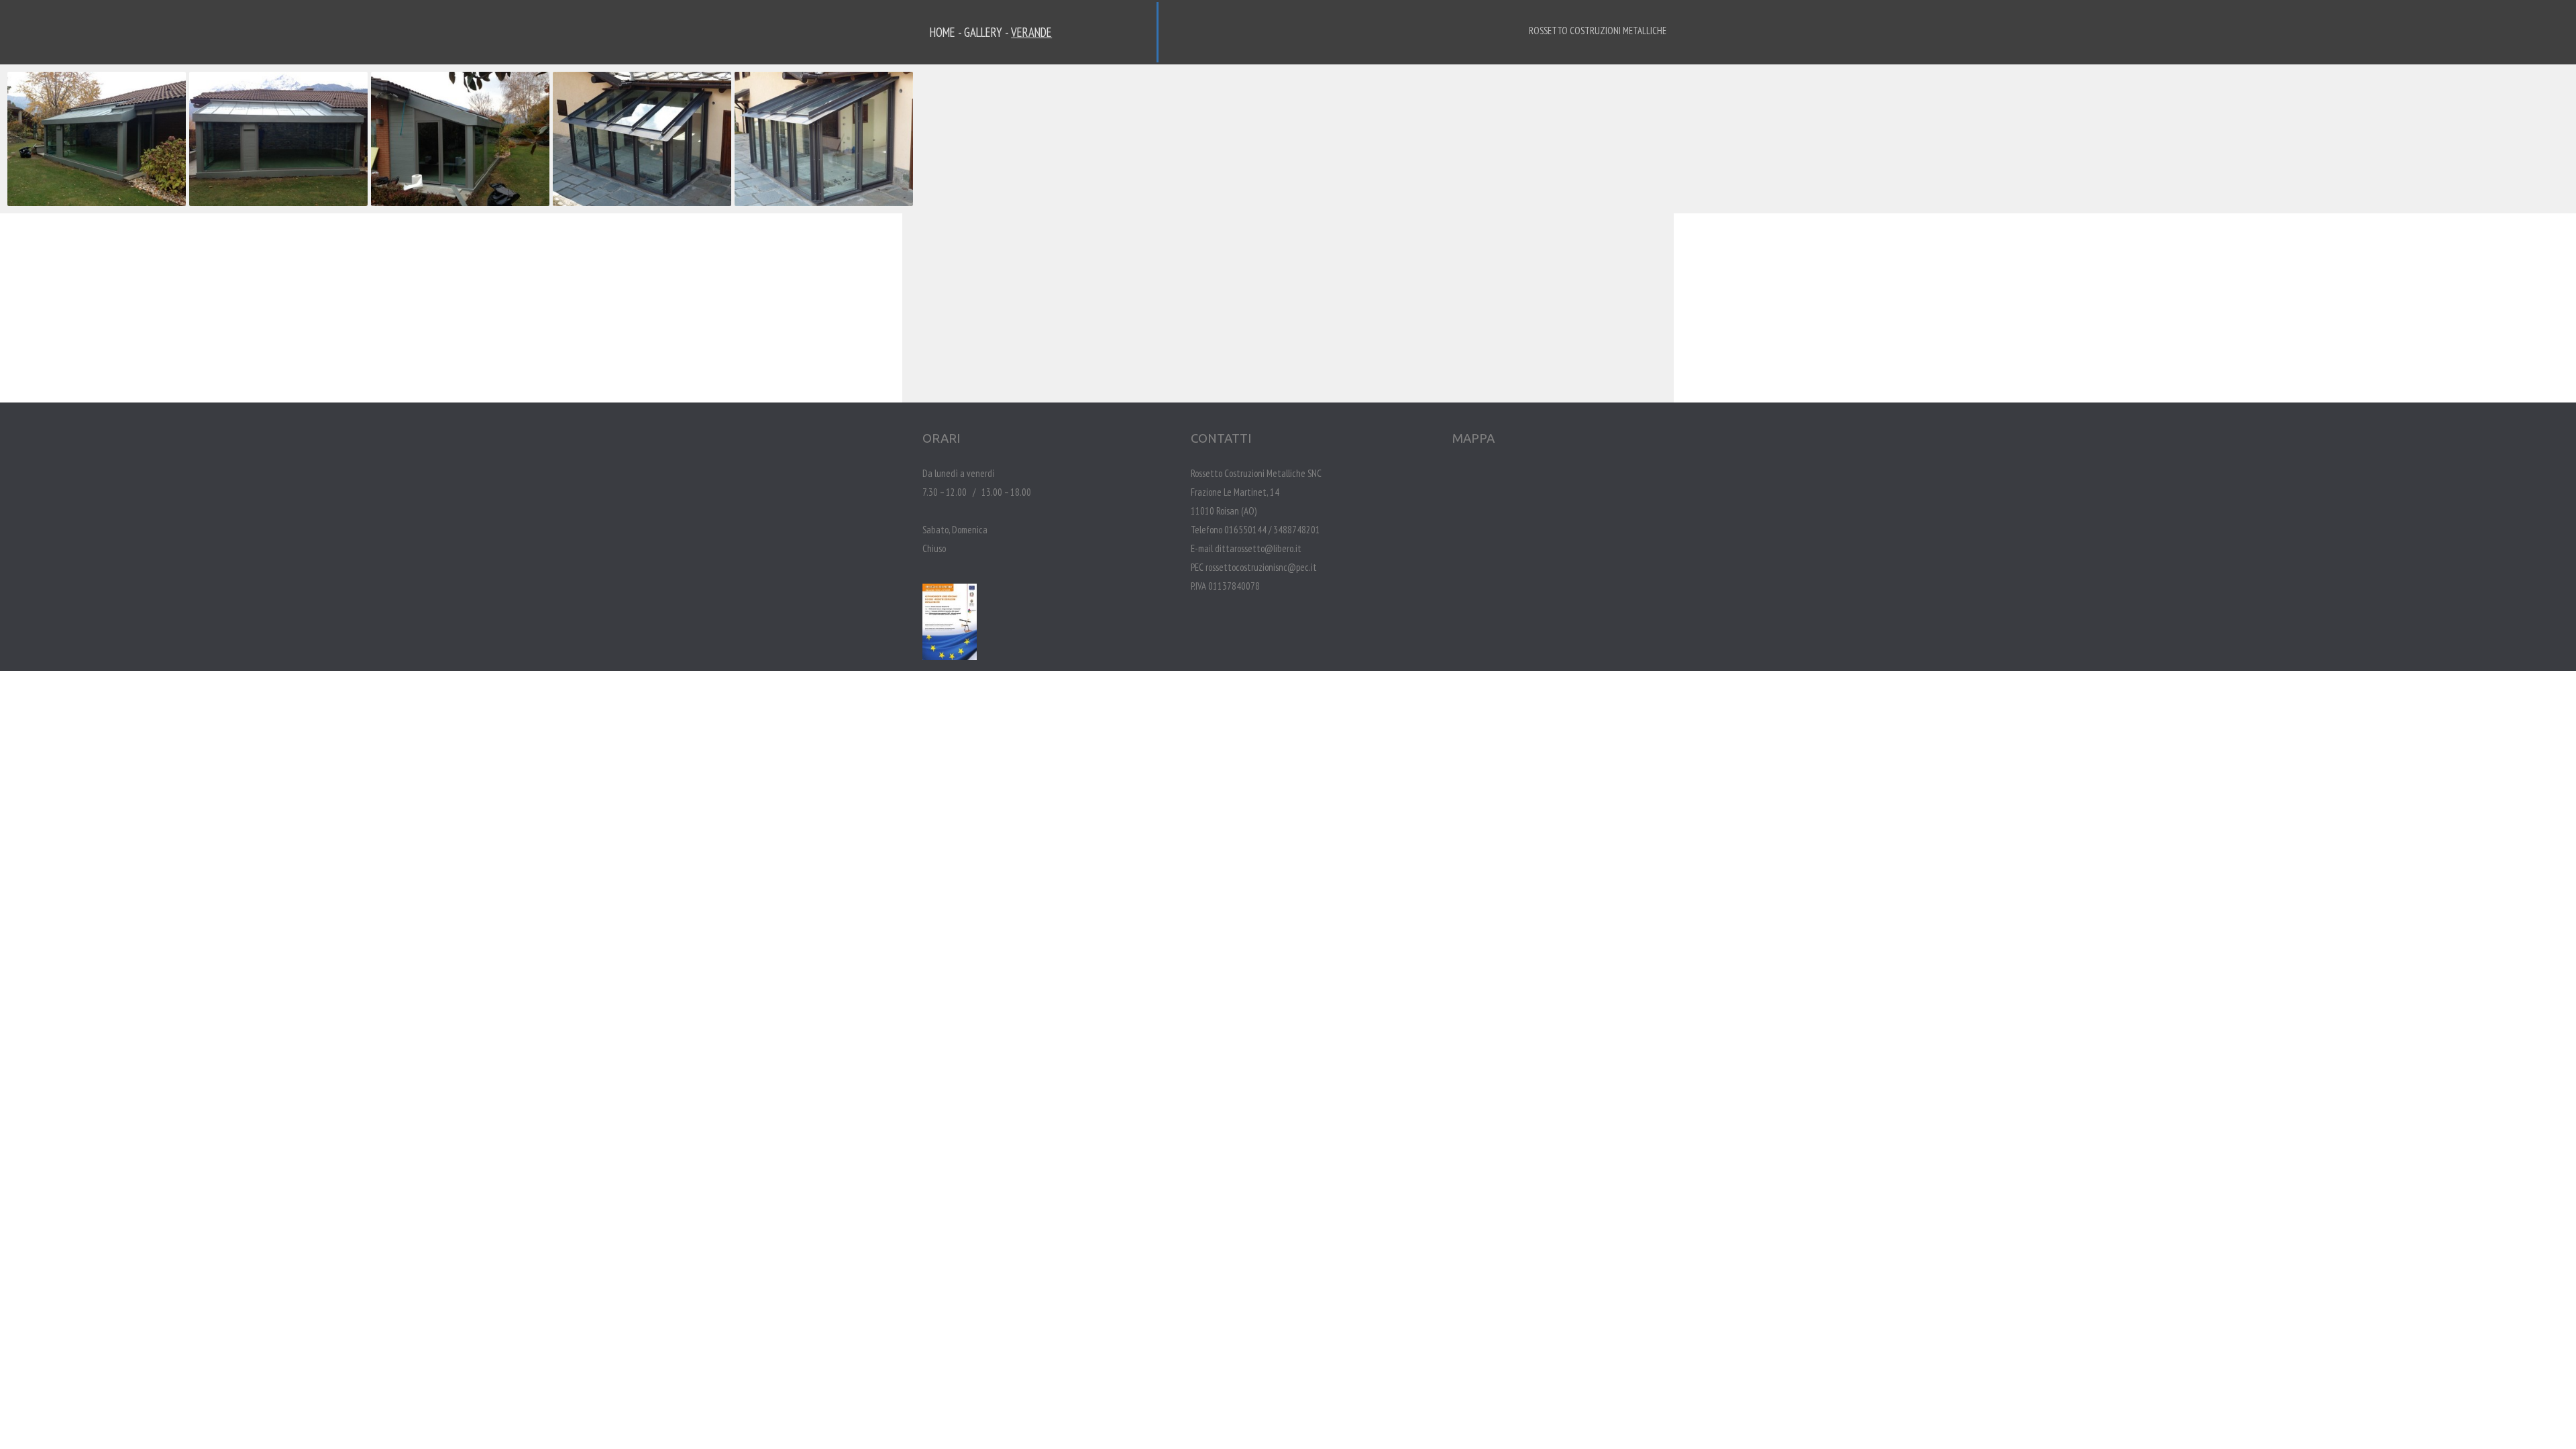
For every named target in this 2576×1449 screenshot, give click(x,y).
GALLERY (983, 32)
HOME (943, 32)
